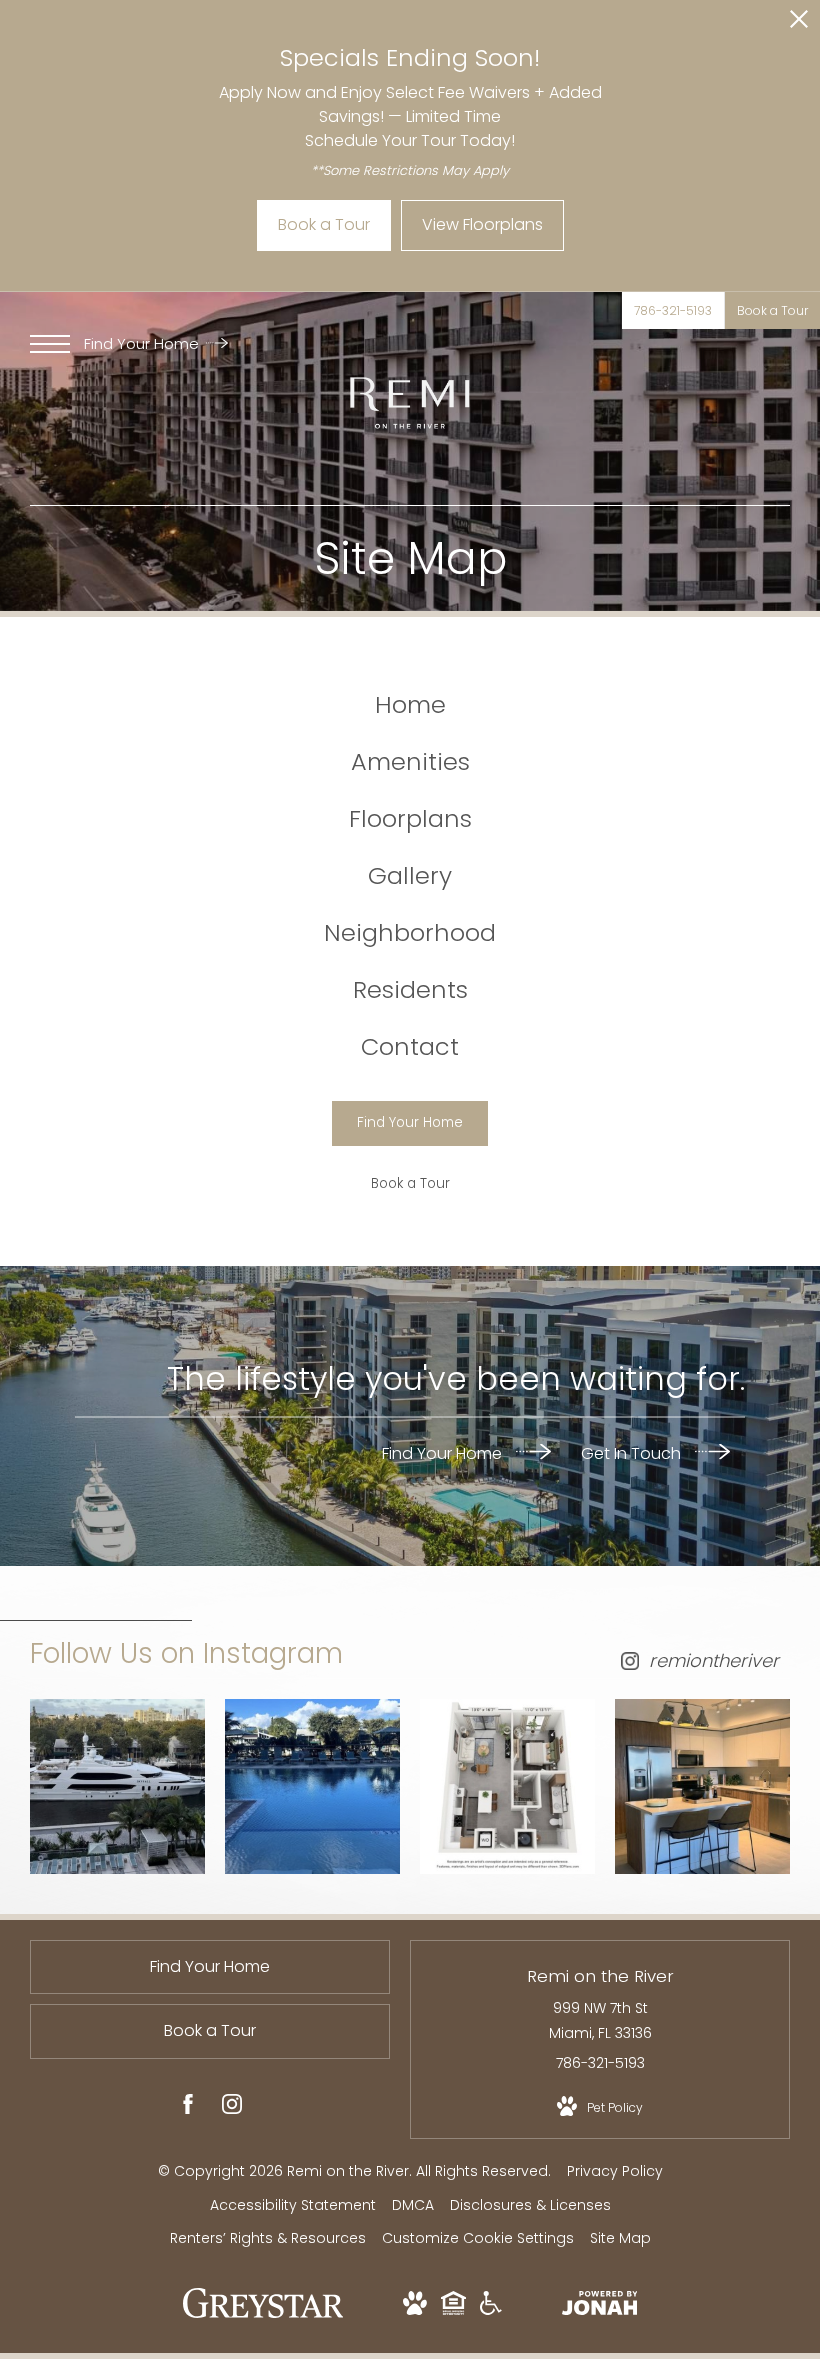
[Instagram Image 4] (702, 1786)
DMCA (413, 2205)
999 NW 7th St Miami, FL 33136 (600, 2020)
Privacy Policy (615, 2171)
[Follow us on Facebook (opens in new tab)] (188, 2108)
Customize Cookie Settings (478, 2238)
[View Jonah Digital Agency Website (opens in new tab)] (600, 2307)
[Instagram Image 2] (312, 1786)
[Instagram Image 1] (117, 1786)
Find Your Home (143, 343)
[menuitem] (410, 705)
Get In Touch (633, 1452)
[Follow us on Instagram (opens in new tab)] (232, 2108)
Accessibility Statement (293, 2205)
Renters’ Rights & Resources (268, 2238)
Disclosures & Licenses (530, 2205)
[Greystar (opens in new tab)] (263, 2313)
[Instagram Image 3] (507, 1786)
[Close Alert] (799, 24)
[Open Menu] (50, 344)
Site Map (620, 2238)
